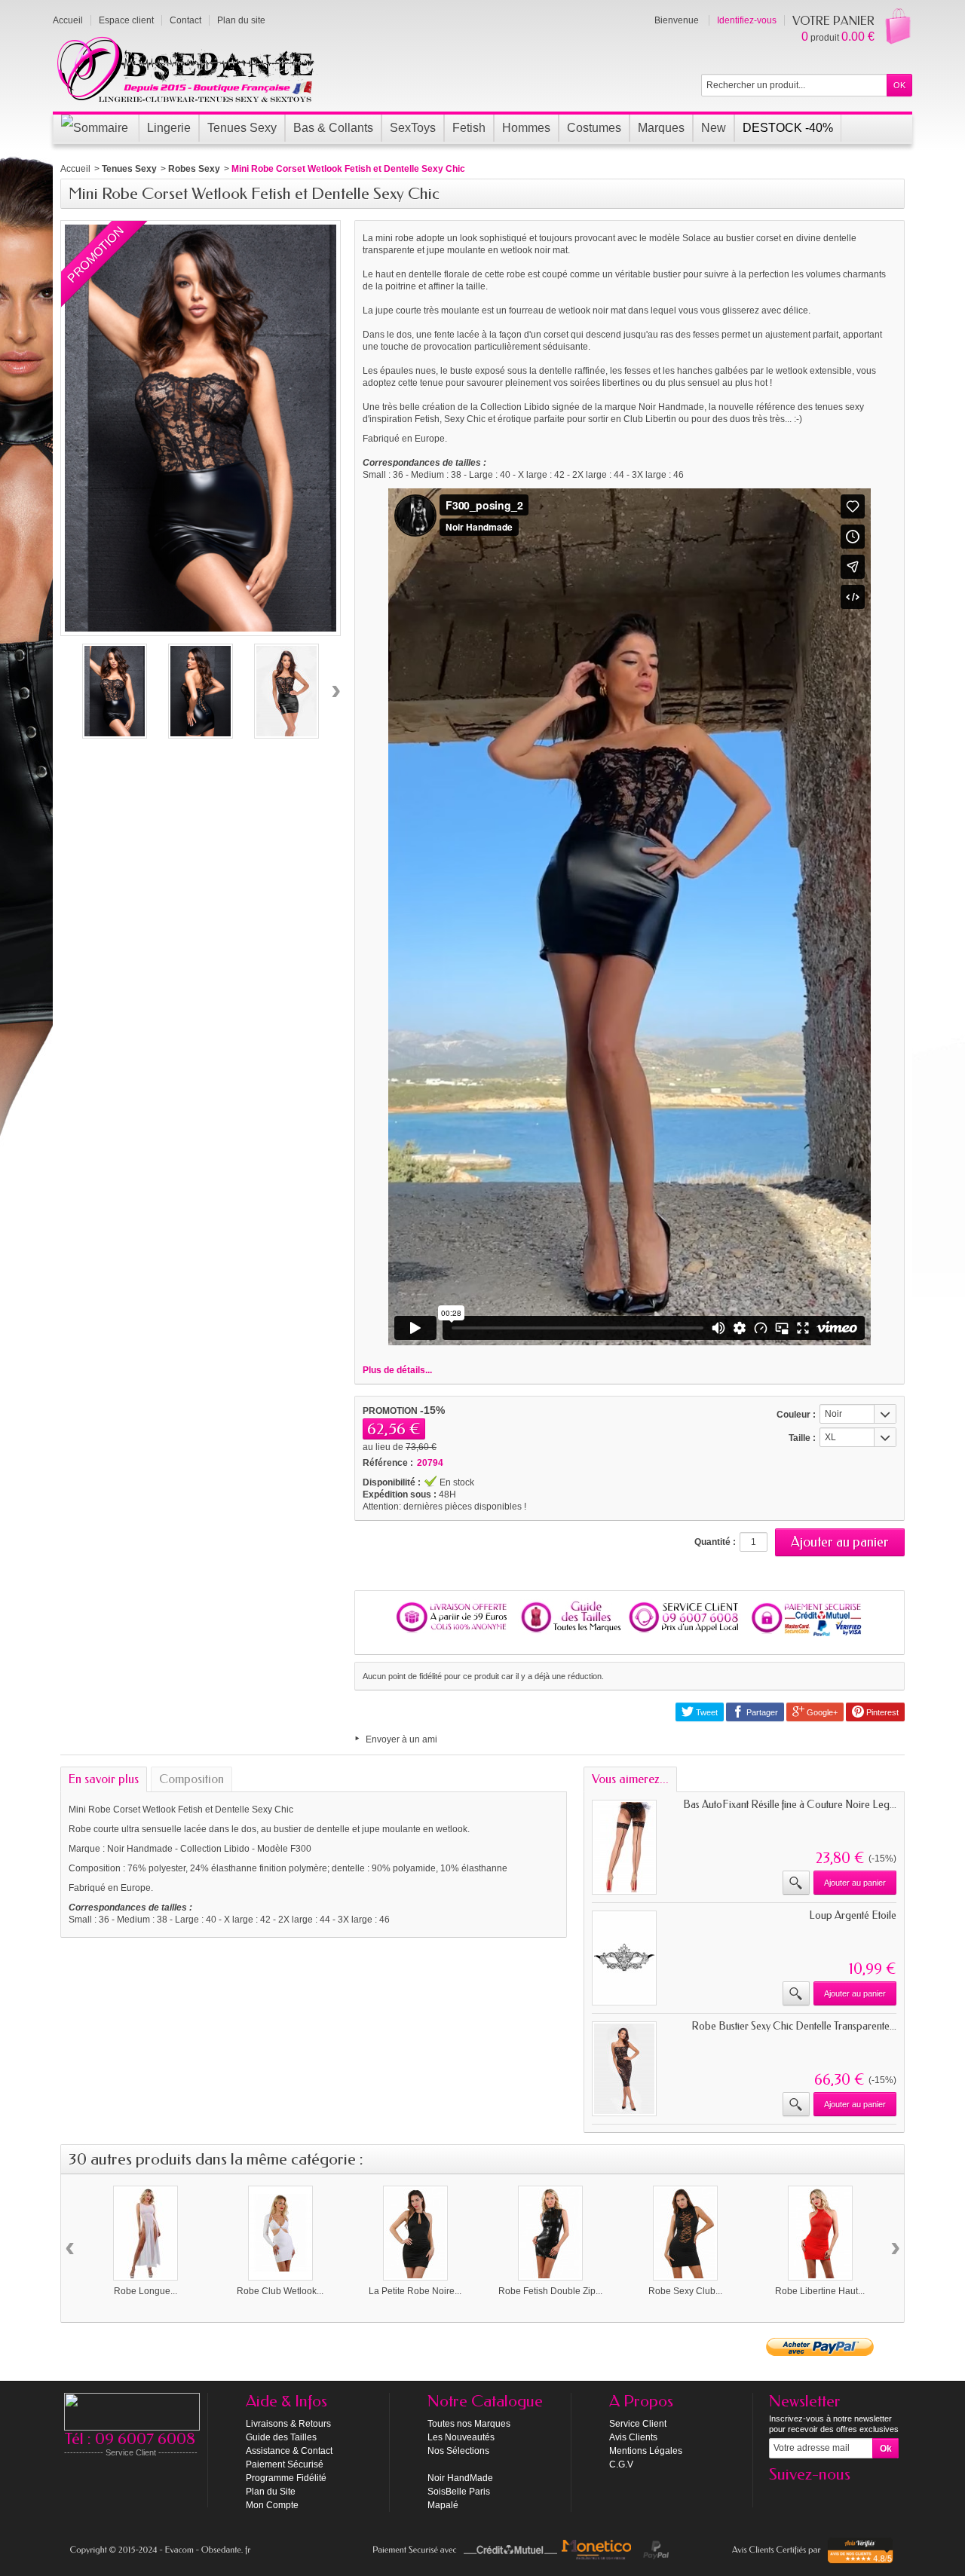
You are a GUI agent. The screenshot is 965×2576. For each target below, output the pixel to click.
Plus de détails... (397, 1370)
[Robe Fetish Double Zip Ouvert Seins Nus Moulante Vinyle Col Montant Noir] (550, 2233)
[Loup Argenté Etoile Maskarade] (624, 1958)
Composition (191, 1779)
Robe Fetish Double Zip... (550, 2291)
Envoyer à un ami (401, 1739)
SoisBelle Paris (459, 2492)
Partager (761, 1712)
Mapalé (443, 2505)
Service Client (638, 2424)
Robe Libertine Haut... (820, 2291)
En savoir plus (104, 1779)
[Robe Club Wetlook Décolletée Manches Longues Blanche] (280, 2233)
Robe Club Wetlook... (280, 2291)
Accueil (75, 169)
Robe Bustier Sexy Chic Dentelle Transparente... (794, 2026)
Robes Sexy (194, 169)
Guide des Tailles (281, 2437)
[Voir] (796, 1883)
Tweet (706, 1712)
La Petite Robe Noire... (415, 2291)
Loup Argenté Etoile (853, 1915)
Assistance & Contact (289, 2451)
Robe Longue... (146, 2291)
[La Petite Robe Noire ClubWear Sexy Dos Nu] (415, 2233)
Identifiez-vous (747, 20)
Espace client (126, 20)
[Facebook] (780, 2497)
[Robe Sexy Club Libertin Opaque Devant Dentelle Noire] (685, 2233)
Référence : (388, 1463)
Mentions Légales (646, 2451)
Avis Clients (633, 2437)
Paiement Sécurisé (285, 2464)
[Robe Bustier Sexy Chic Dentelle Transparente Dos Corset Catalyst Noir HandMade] (624, 2069)
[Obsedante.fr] (187, 68)
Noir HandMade (460, 2478)
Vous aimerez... (630, 1779)
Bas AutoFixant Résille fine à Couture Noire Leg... (790, 1805)
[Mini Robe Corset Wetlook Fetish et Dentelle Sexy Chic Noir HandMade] (115, 691)
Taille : (802, 1438)
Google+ (821, 1712)
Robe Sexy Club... (685, 2291)
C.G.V (621, 2464)
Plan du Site (271, 2492)
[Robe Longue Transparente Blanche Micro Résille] (146, 2233)
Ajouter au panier (855, 1883)
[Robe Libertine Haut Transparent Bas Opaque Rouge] (820, 2233)
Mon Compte (272, 2505)
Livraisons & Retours (288, 2424)
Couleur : (796, 1415)
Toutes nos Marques (469, 2424)
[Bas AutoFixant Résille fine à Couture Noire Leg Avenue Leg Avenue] (624, 1847)
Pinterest (881, 1712)
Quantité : (715, 1542)
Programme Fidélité (286, 2478)
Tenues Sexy (129, 169)
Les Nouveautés (461, 2437)
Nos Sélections (458, 2451)
